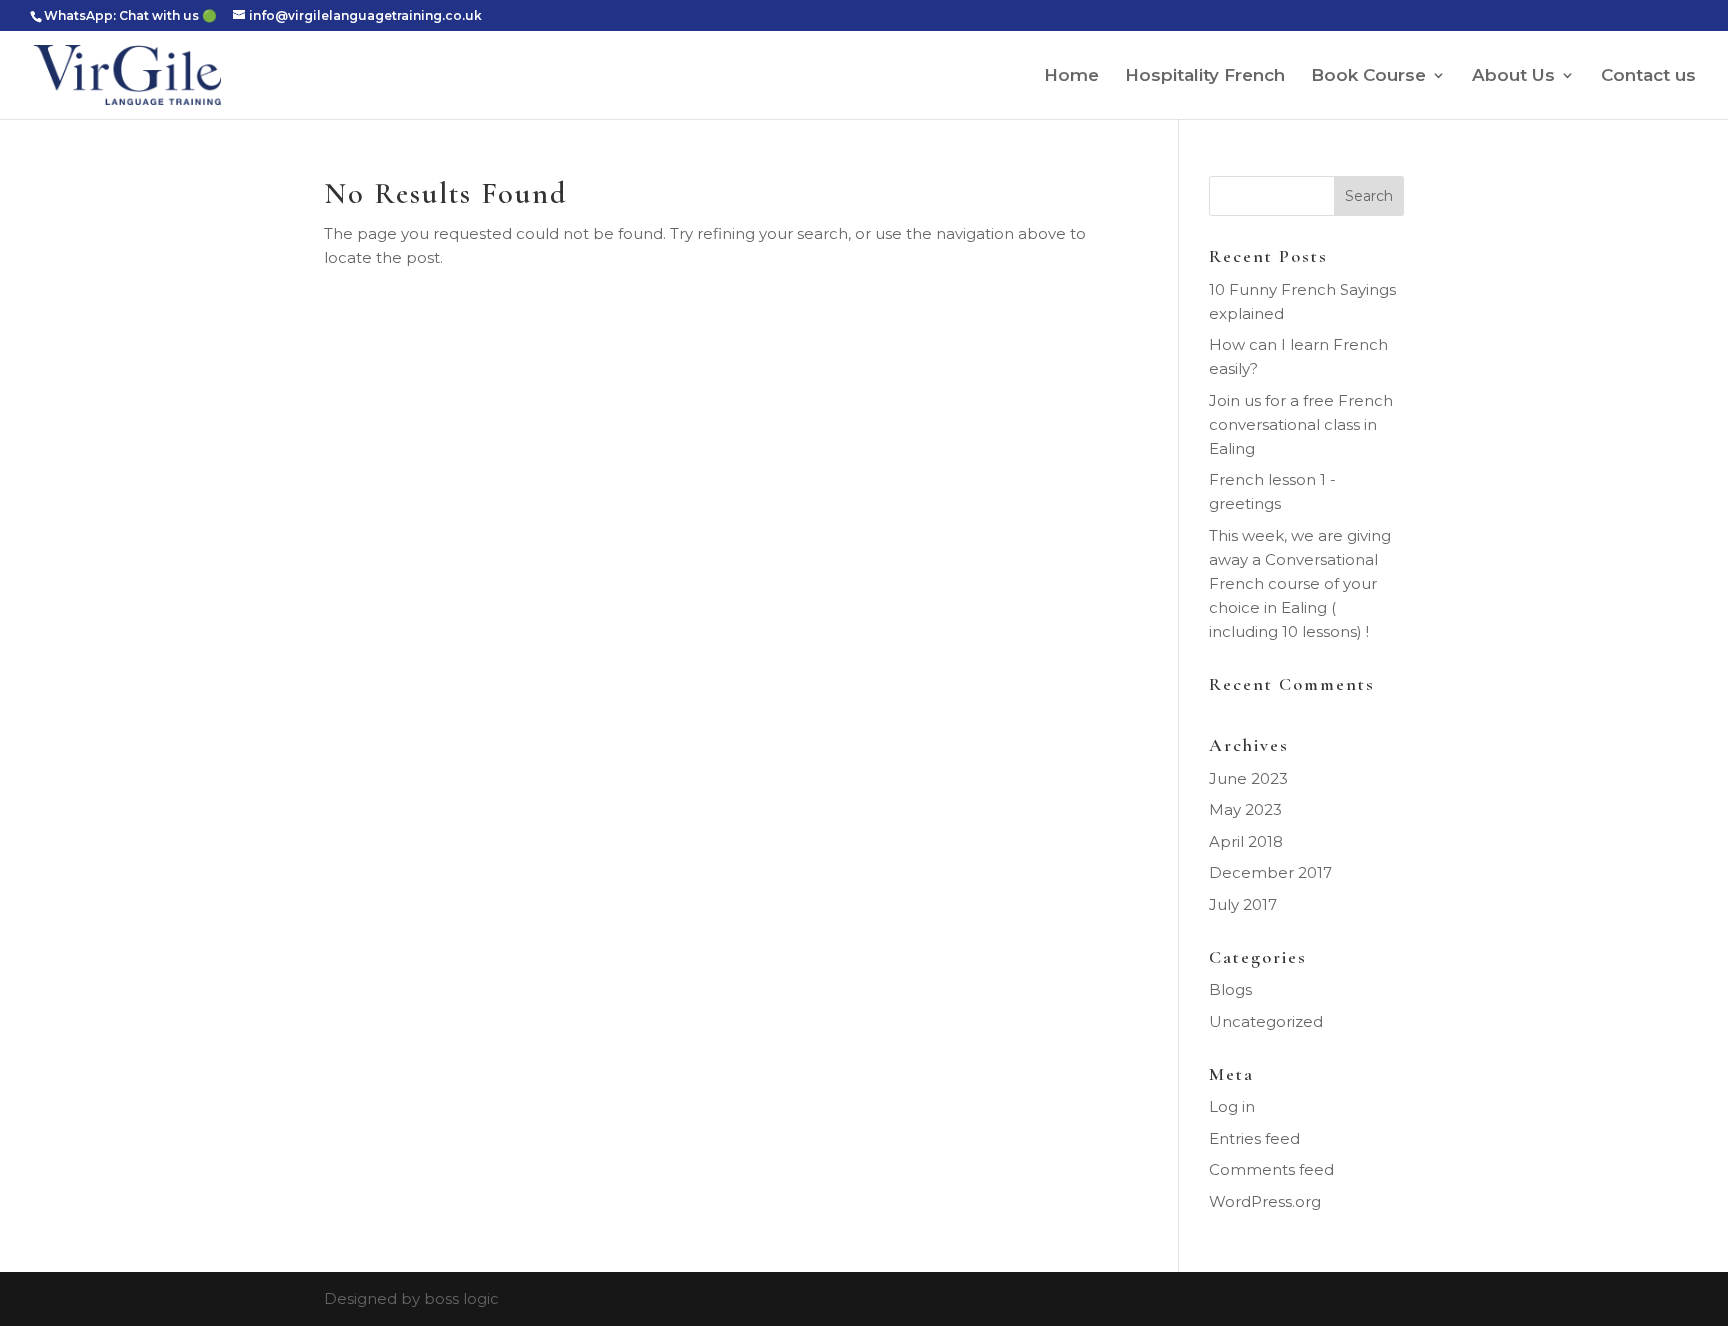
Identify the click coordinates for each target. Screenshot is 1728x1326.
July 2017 (1243, 904)
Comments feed (1271, 1169)
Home (1071, 76)
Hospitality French (1205, 76)
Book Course (1368, 76)
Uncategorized (1266, 1021)
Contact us (1648, 76)
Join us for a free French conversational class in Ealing (1301, 424)
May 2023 (1245, 809)
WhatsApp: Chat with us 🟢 (130, 15)
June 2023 (1248, 778)
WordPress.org (1265, 1201)
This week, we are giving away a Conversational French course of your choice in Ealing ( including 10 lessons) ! (1300, 583)
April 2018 (1246, 841)
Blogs (1230, 989)
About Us (1513, 76)
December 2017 (1270, 872)
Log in (1232, 1106)
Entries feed (1254, 1138)
